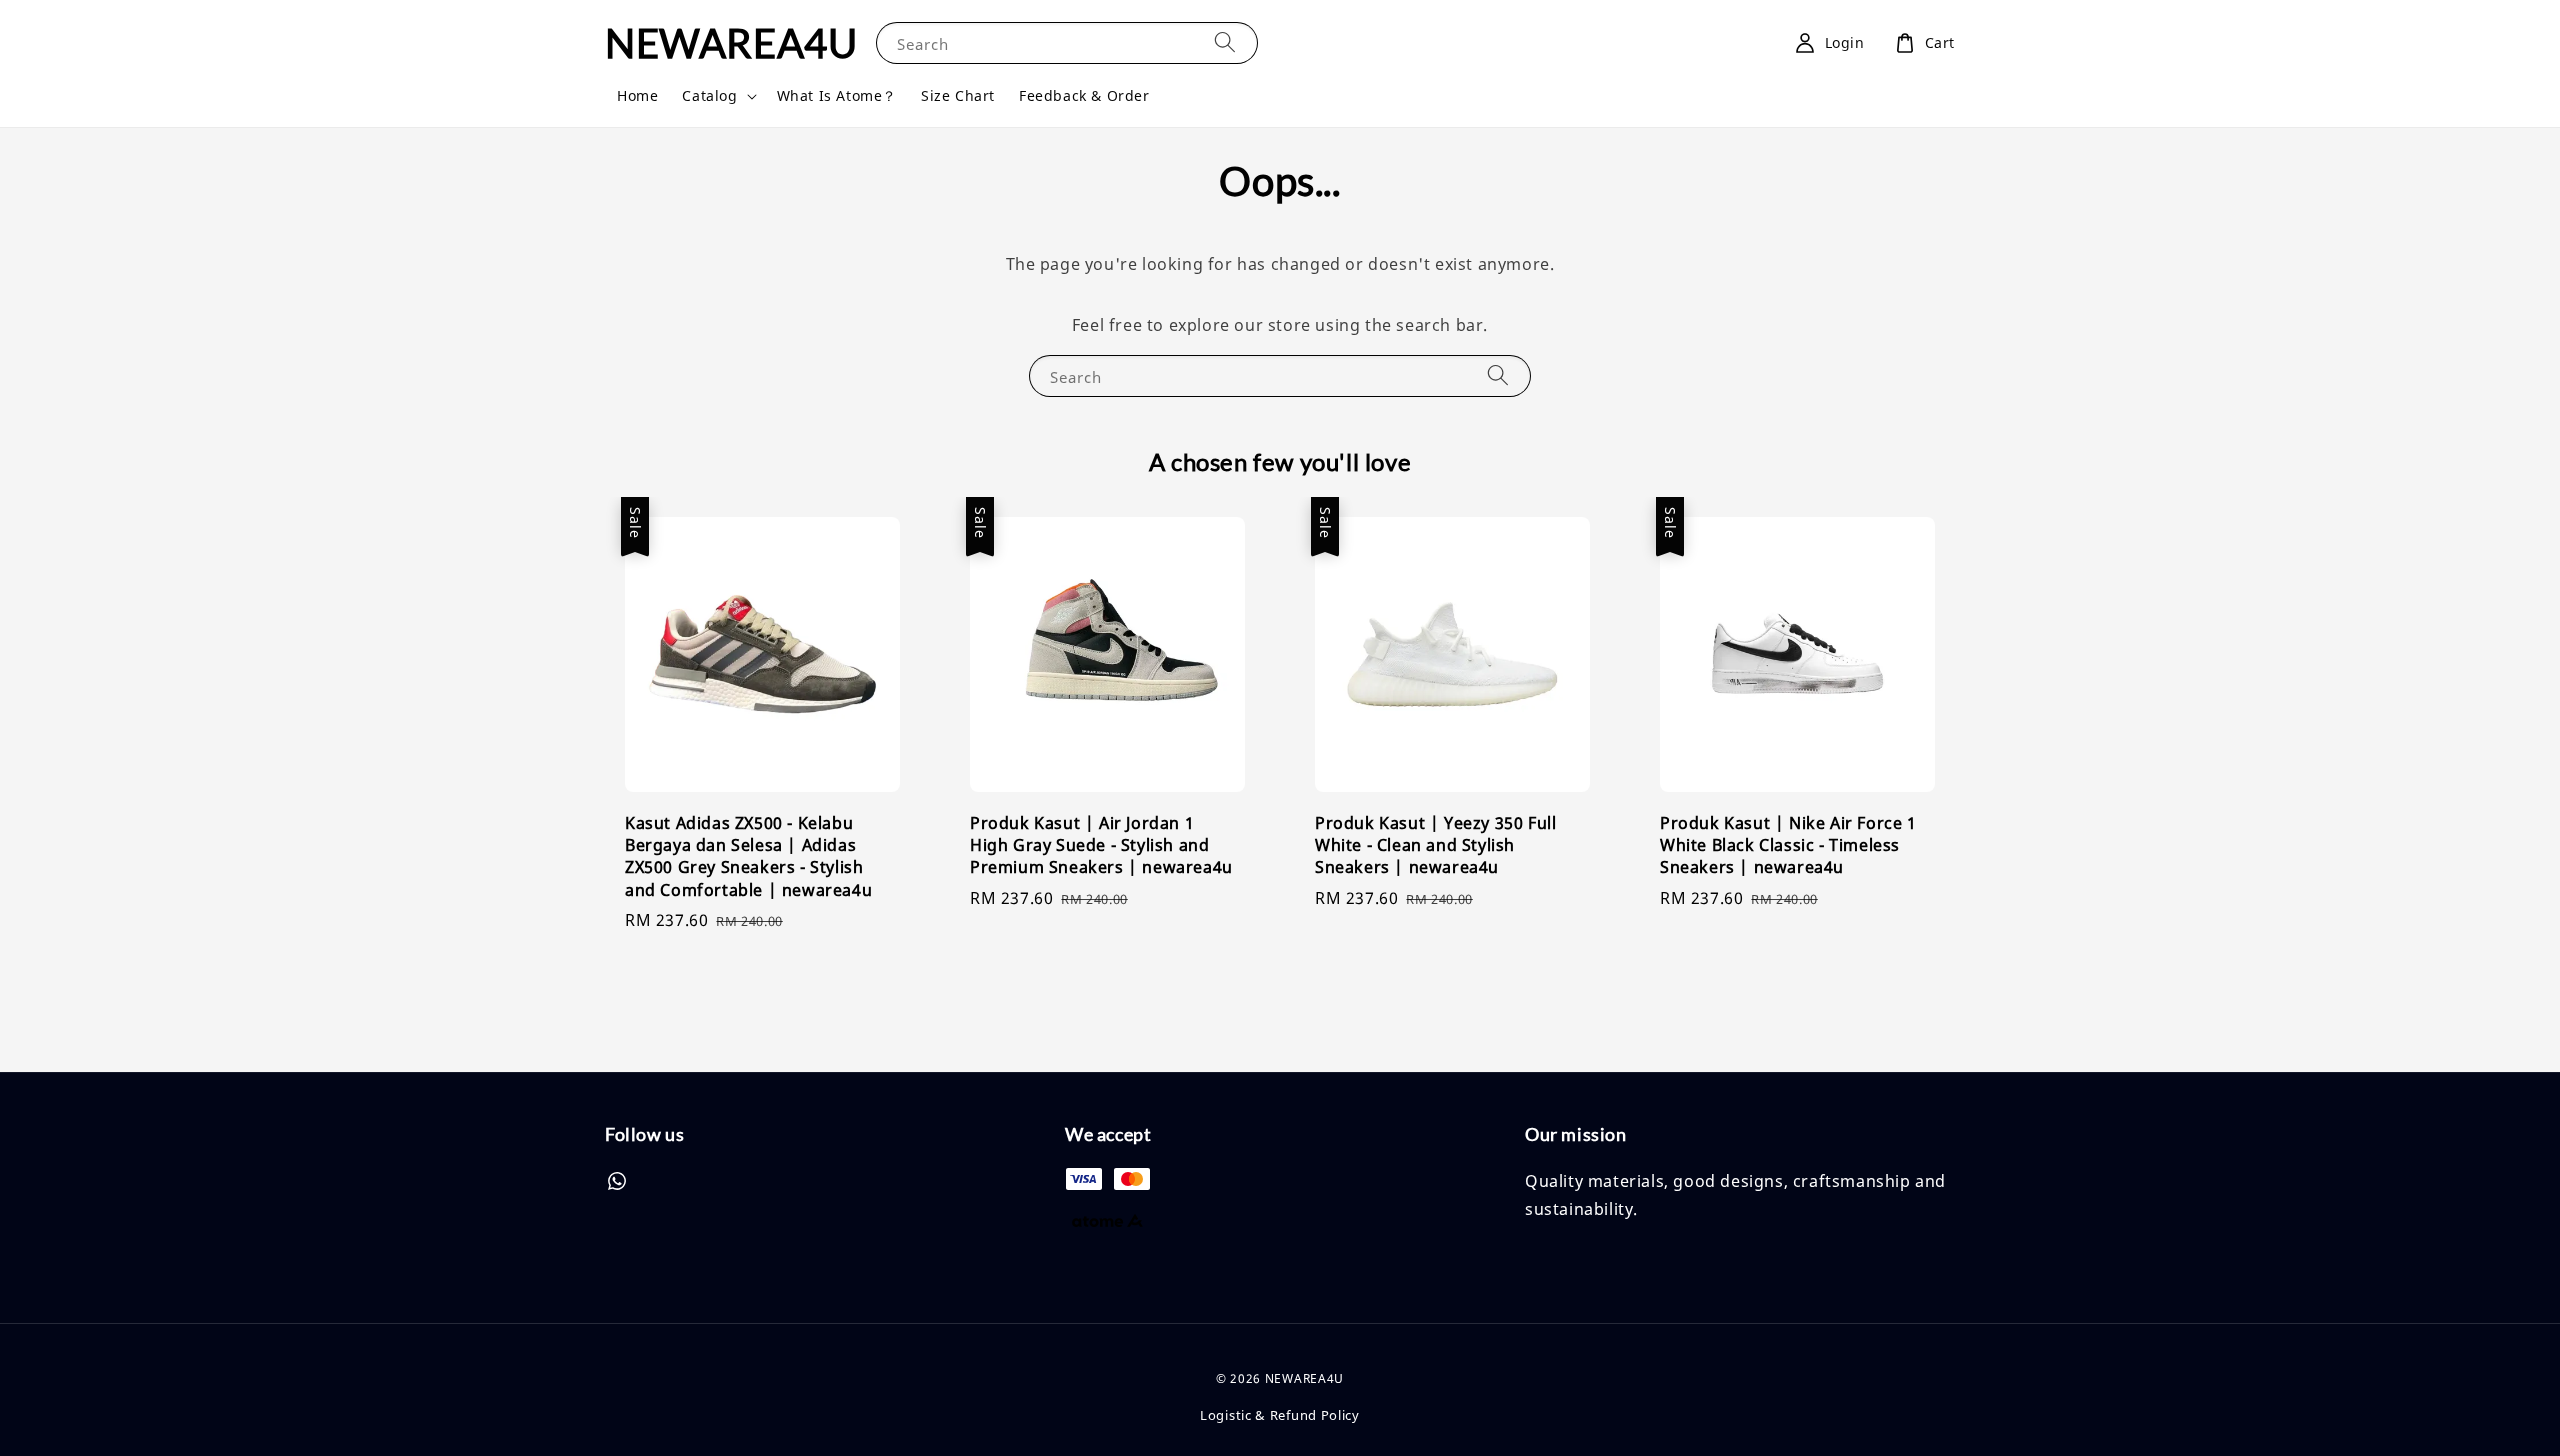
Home (637, 95)
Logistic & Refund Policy (1280, 1415)
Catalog (709, 96)
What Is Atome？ (837, 95)
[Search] (1225, 42)
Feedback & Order (1084, 95)
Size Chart (958, 95)
